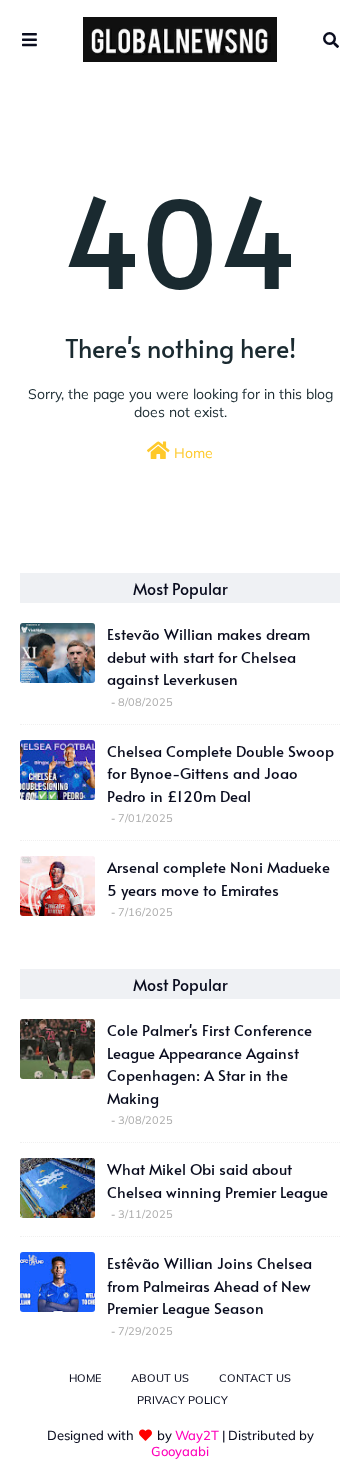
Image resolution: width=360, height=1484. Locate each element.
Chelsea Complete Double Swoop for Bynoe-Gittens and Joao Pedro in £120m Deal (220, 773)
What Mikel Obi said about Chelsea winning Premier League (217, 1180)
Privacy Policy (182, 1400)
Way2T (197, 1435)
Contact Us (255, 1378)
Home (191, 453)
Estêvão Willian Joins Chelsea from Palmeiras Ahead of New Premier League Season (209, 1285)
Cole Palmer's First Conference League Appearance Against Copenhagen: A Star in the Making (209, 1063)
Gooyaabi (180, 1451)
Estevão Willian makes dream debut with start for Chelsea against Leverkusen (208, 656)
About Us (160, 1378)
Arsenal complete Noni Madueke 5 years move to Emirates (218, 878)
